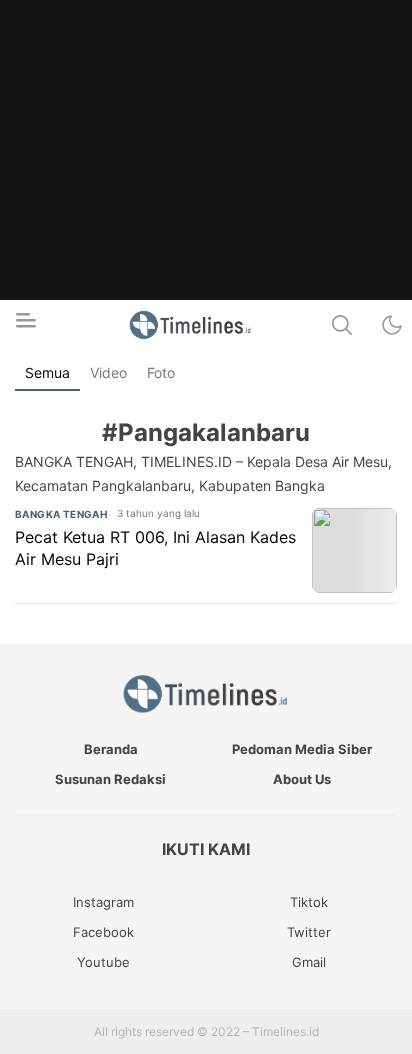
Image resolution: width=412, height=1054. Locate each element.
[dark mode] (392, 325)
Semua (47, 372)
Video (108, 372)
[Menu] (25, 326)
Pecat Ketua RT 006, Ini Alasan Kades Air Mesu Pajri (155, 548)
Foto (161, 372)
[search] (342, 325)
